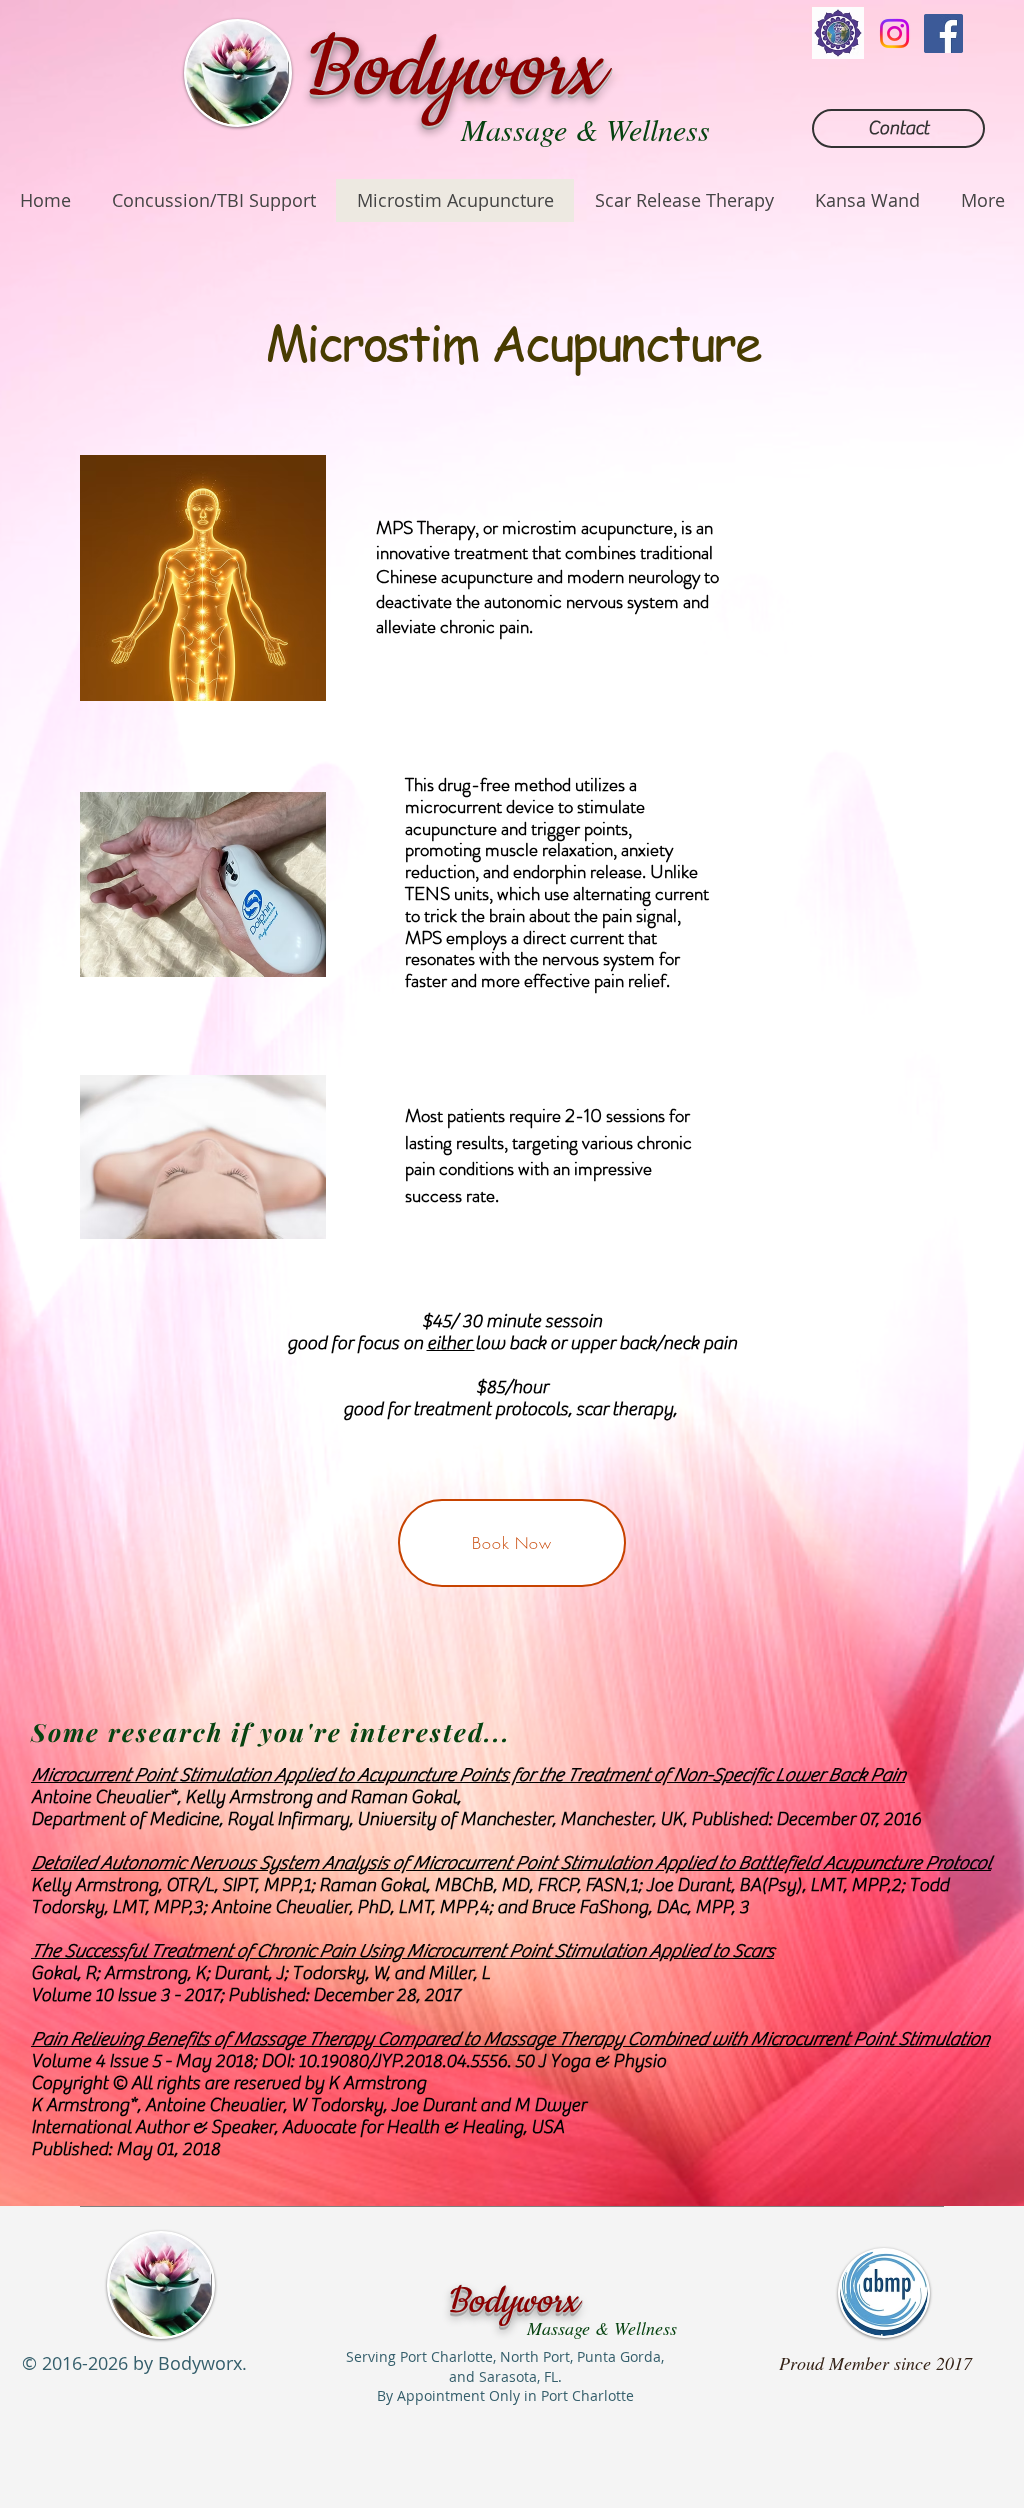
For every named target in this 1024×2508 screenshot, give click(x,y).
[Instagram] (894, 33)
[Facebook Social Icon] (943, 33)
